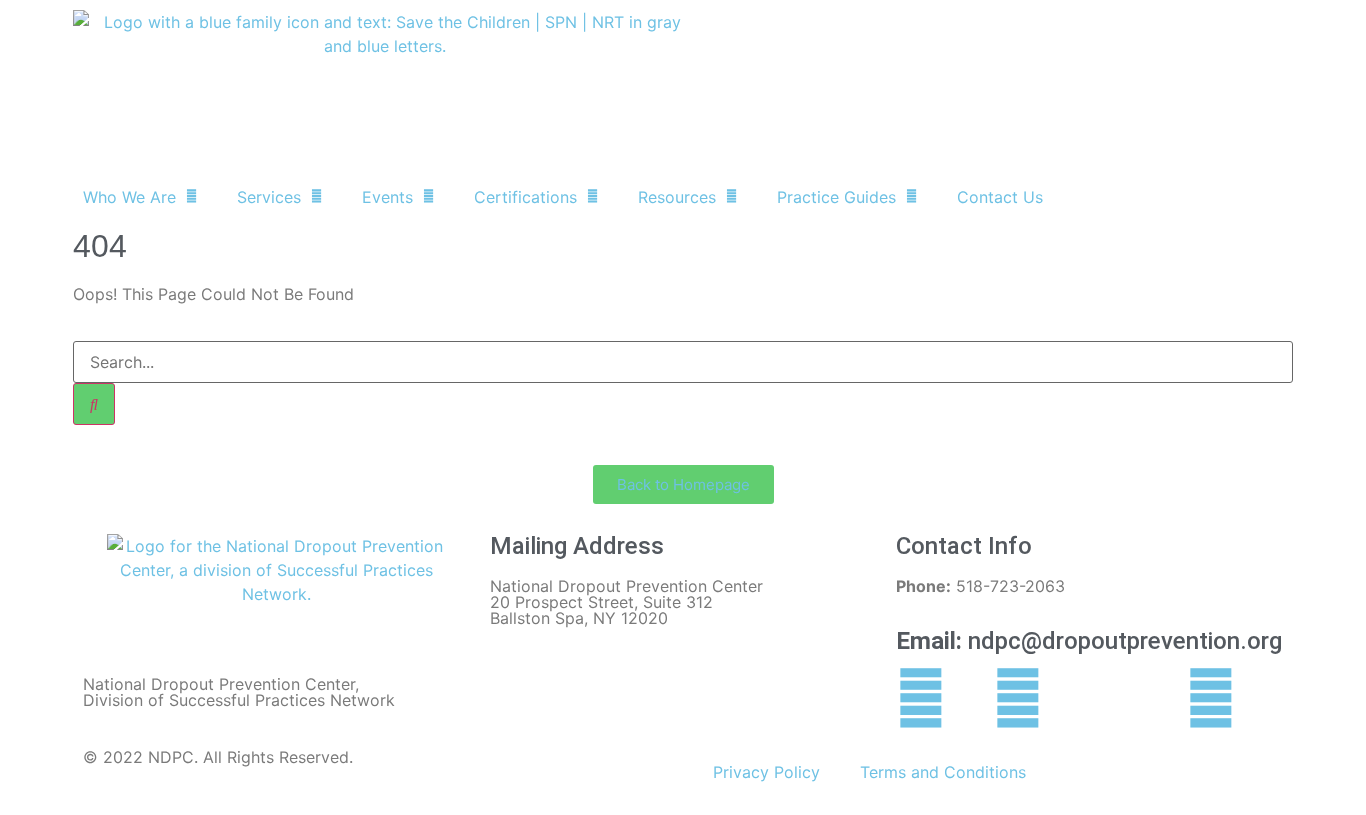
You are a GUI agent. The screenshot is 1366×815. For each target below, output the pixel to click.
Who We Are (129, 197)
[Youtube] (1211, 698)
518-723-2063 (980, 586)
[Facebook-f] (921, 698)
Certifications (525, 197)
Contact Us (1000, 197)
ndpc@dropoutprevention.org (1089, 641)
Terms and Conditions (943, 772)
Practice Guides (836, 197)
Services (269, 197)
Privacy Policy (766, 772)
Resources (677, 197)
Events (387, 197)
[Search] (94, 404)
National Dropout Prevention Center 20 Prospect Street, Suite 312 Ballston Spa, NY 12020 (626, 602)
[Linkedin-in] (1115, 698)
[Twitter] (1018, 698)
